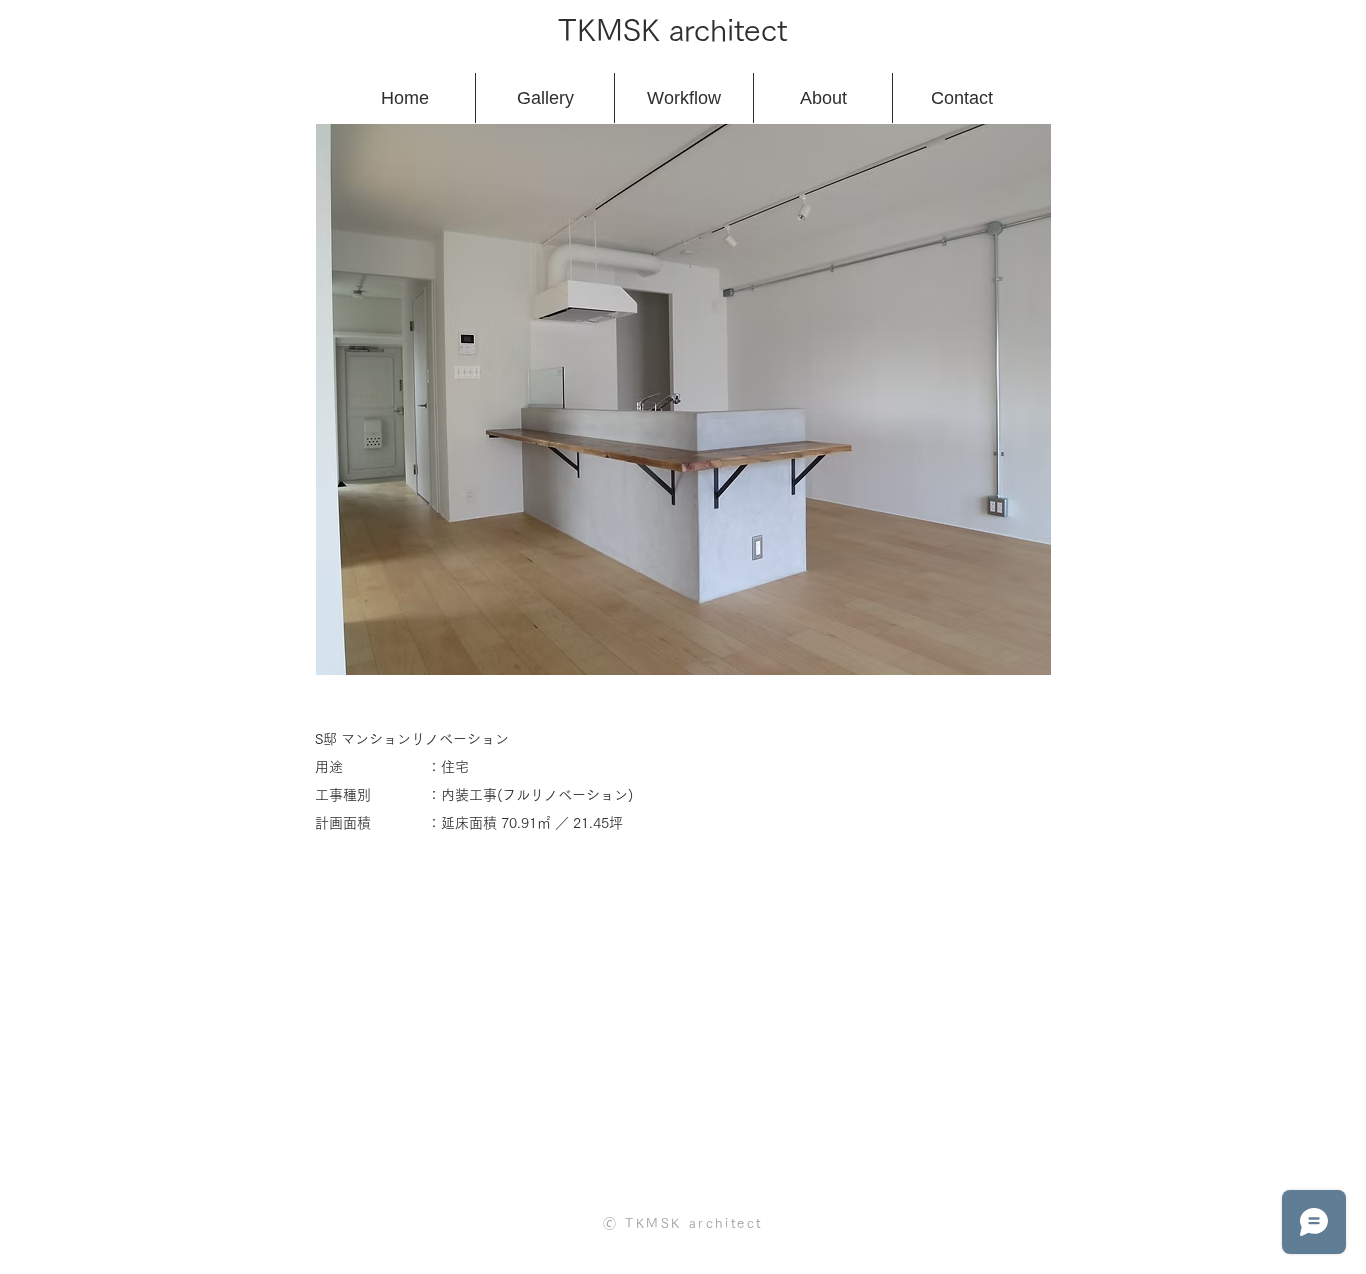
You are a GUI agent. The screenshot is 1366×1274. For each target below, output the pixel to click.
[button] (683, 399)
